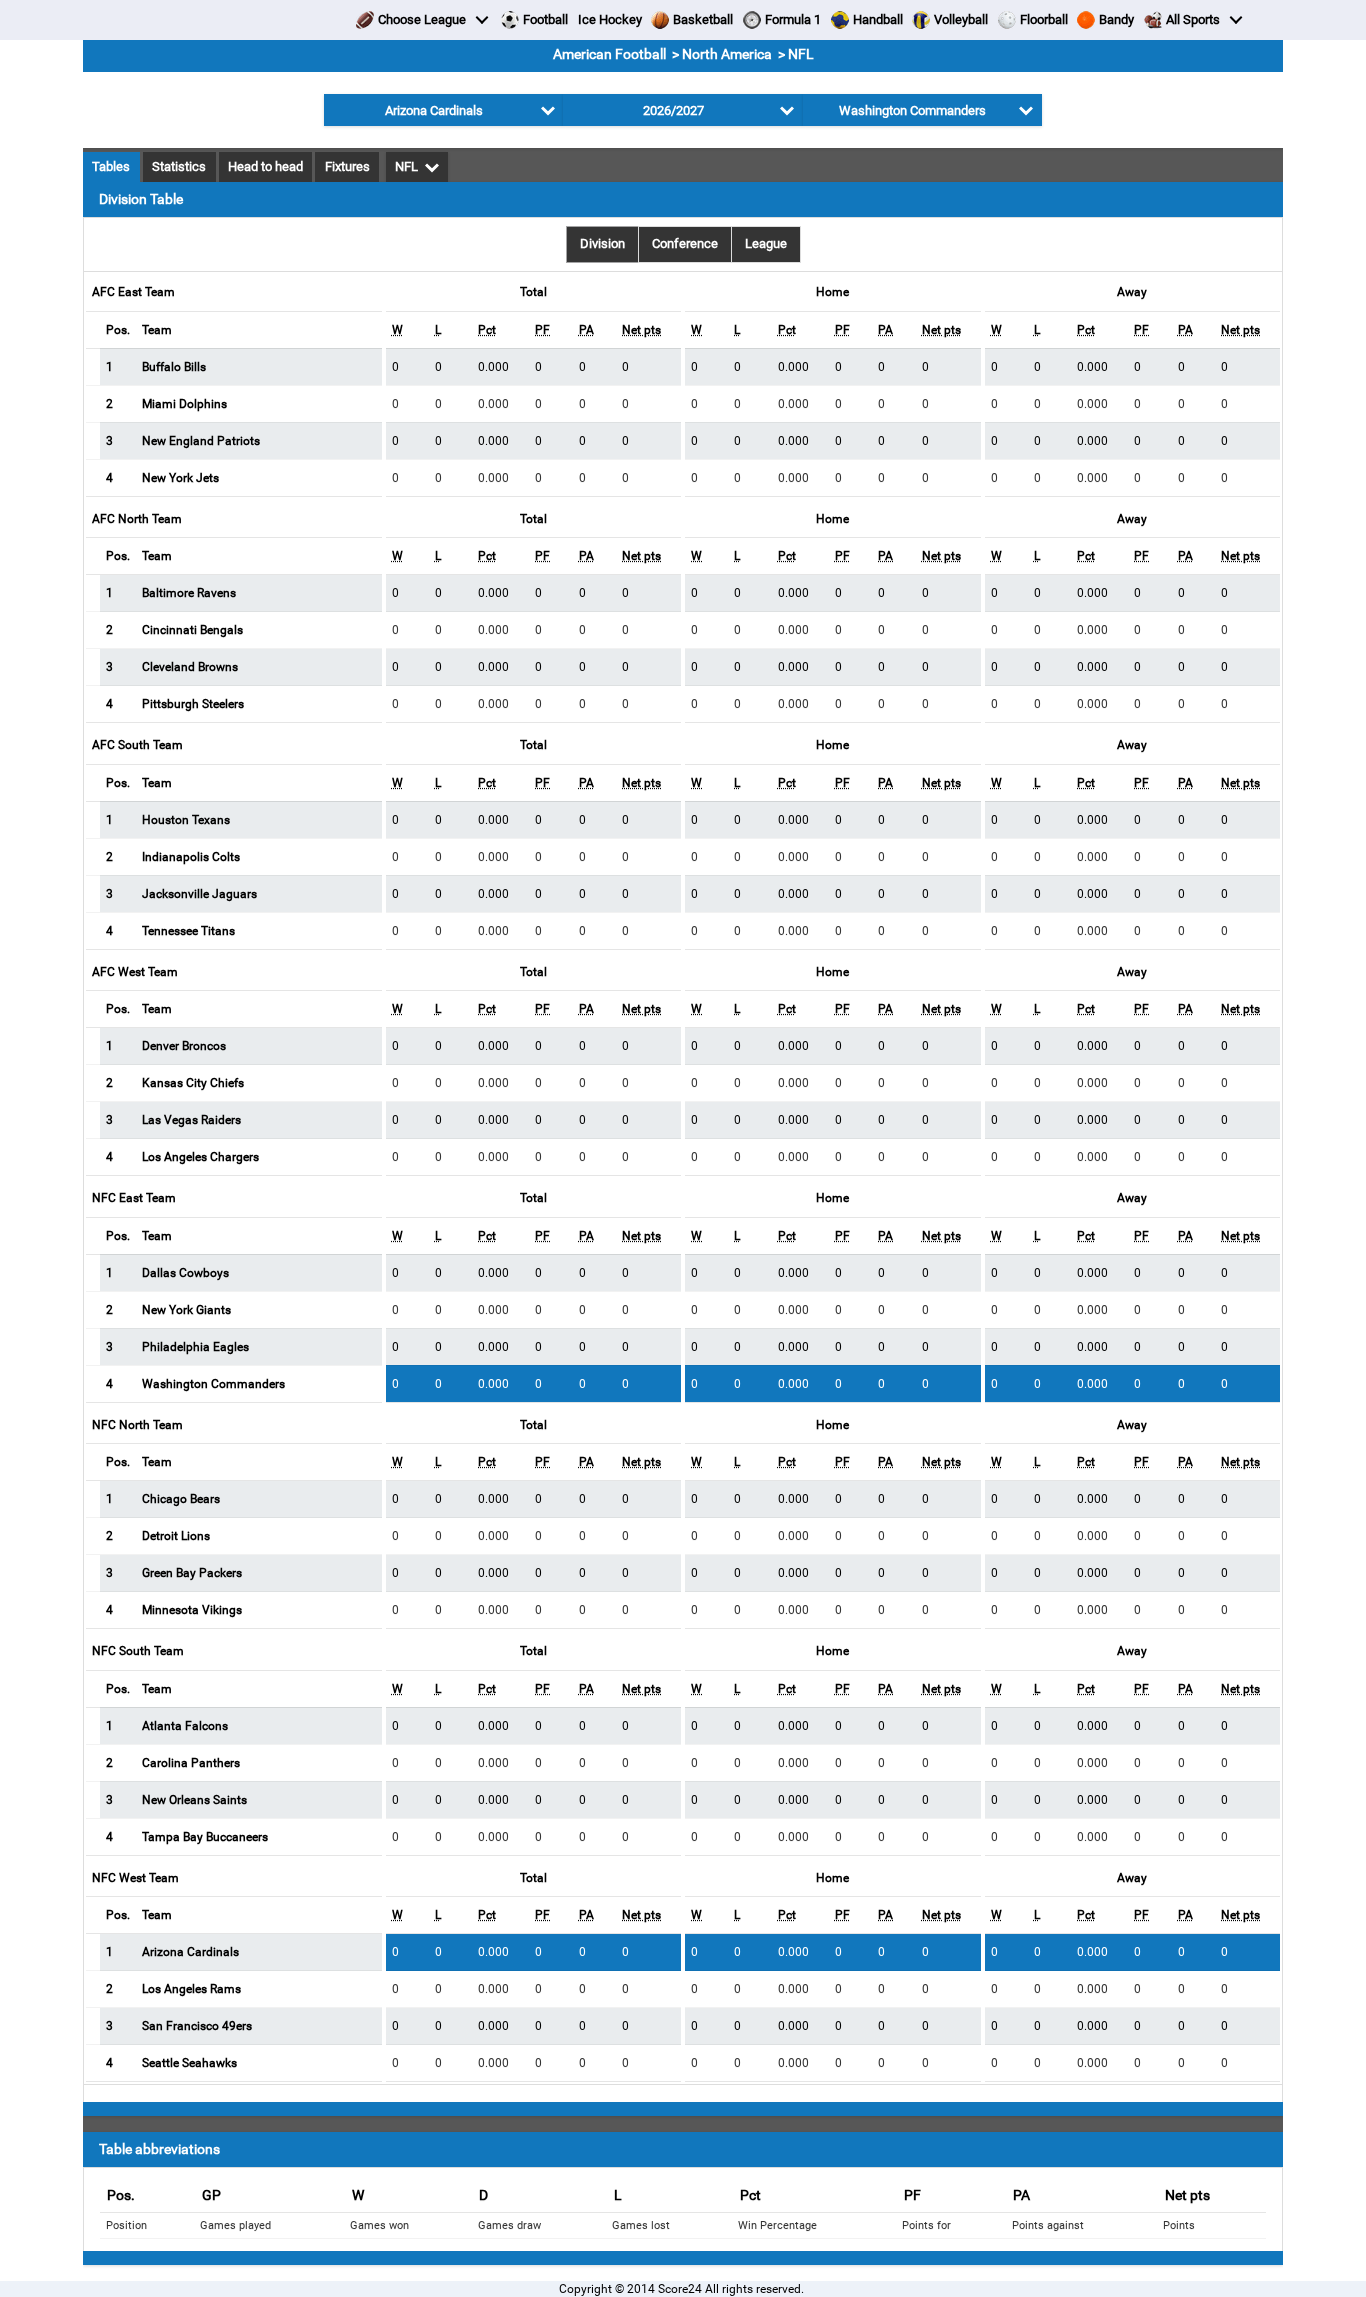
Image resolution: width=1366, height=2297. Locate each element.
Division (602, 243)
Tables (111, 166)
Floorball (1044, 19)
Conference (685, 243)
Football (545, 19)
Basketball (703, 19)
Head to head (265, 166)
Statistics (179, 166)
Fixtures (347, 166)
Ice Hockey (610, 19)
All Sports (1193, 19)
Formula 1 (793, 19)
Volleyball (961, 19)
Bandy (1116, 19)
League (766, 243)
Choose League (422, 19)
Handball (878, 19)
